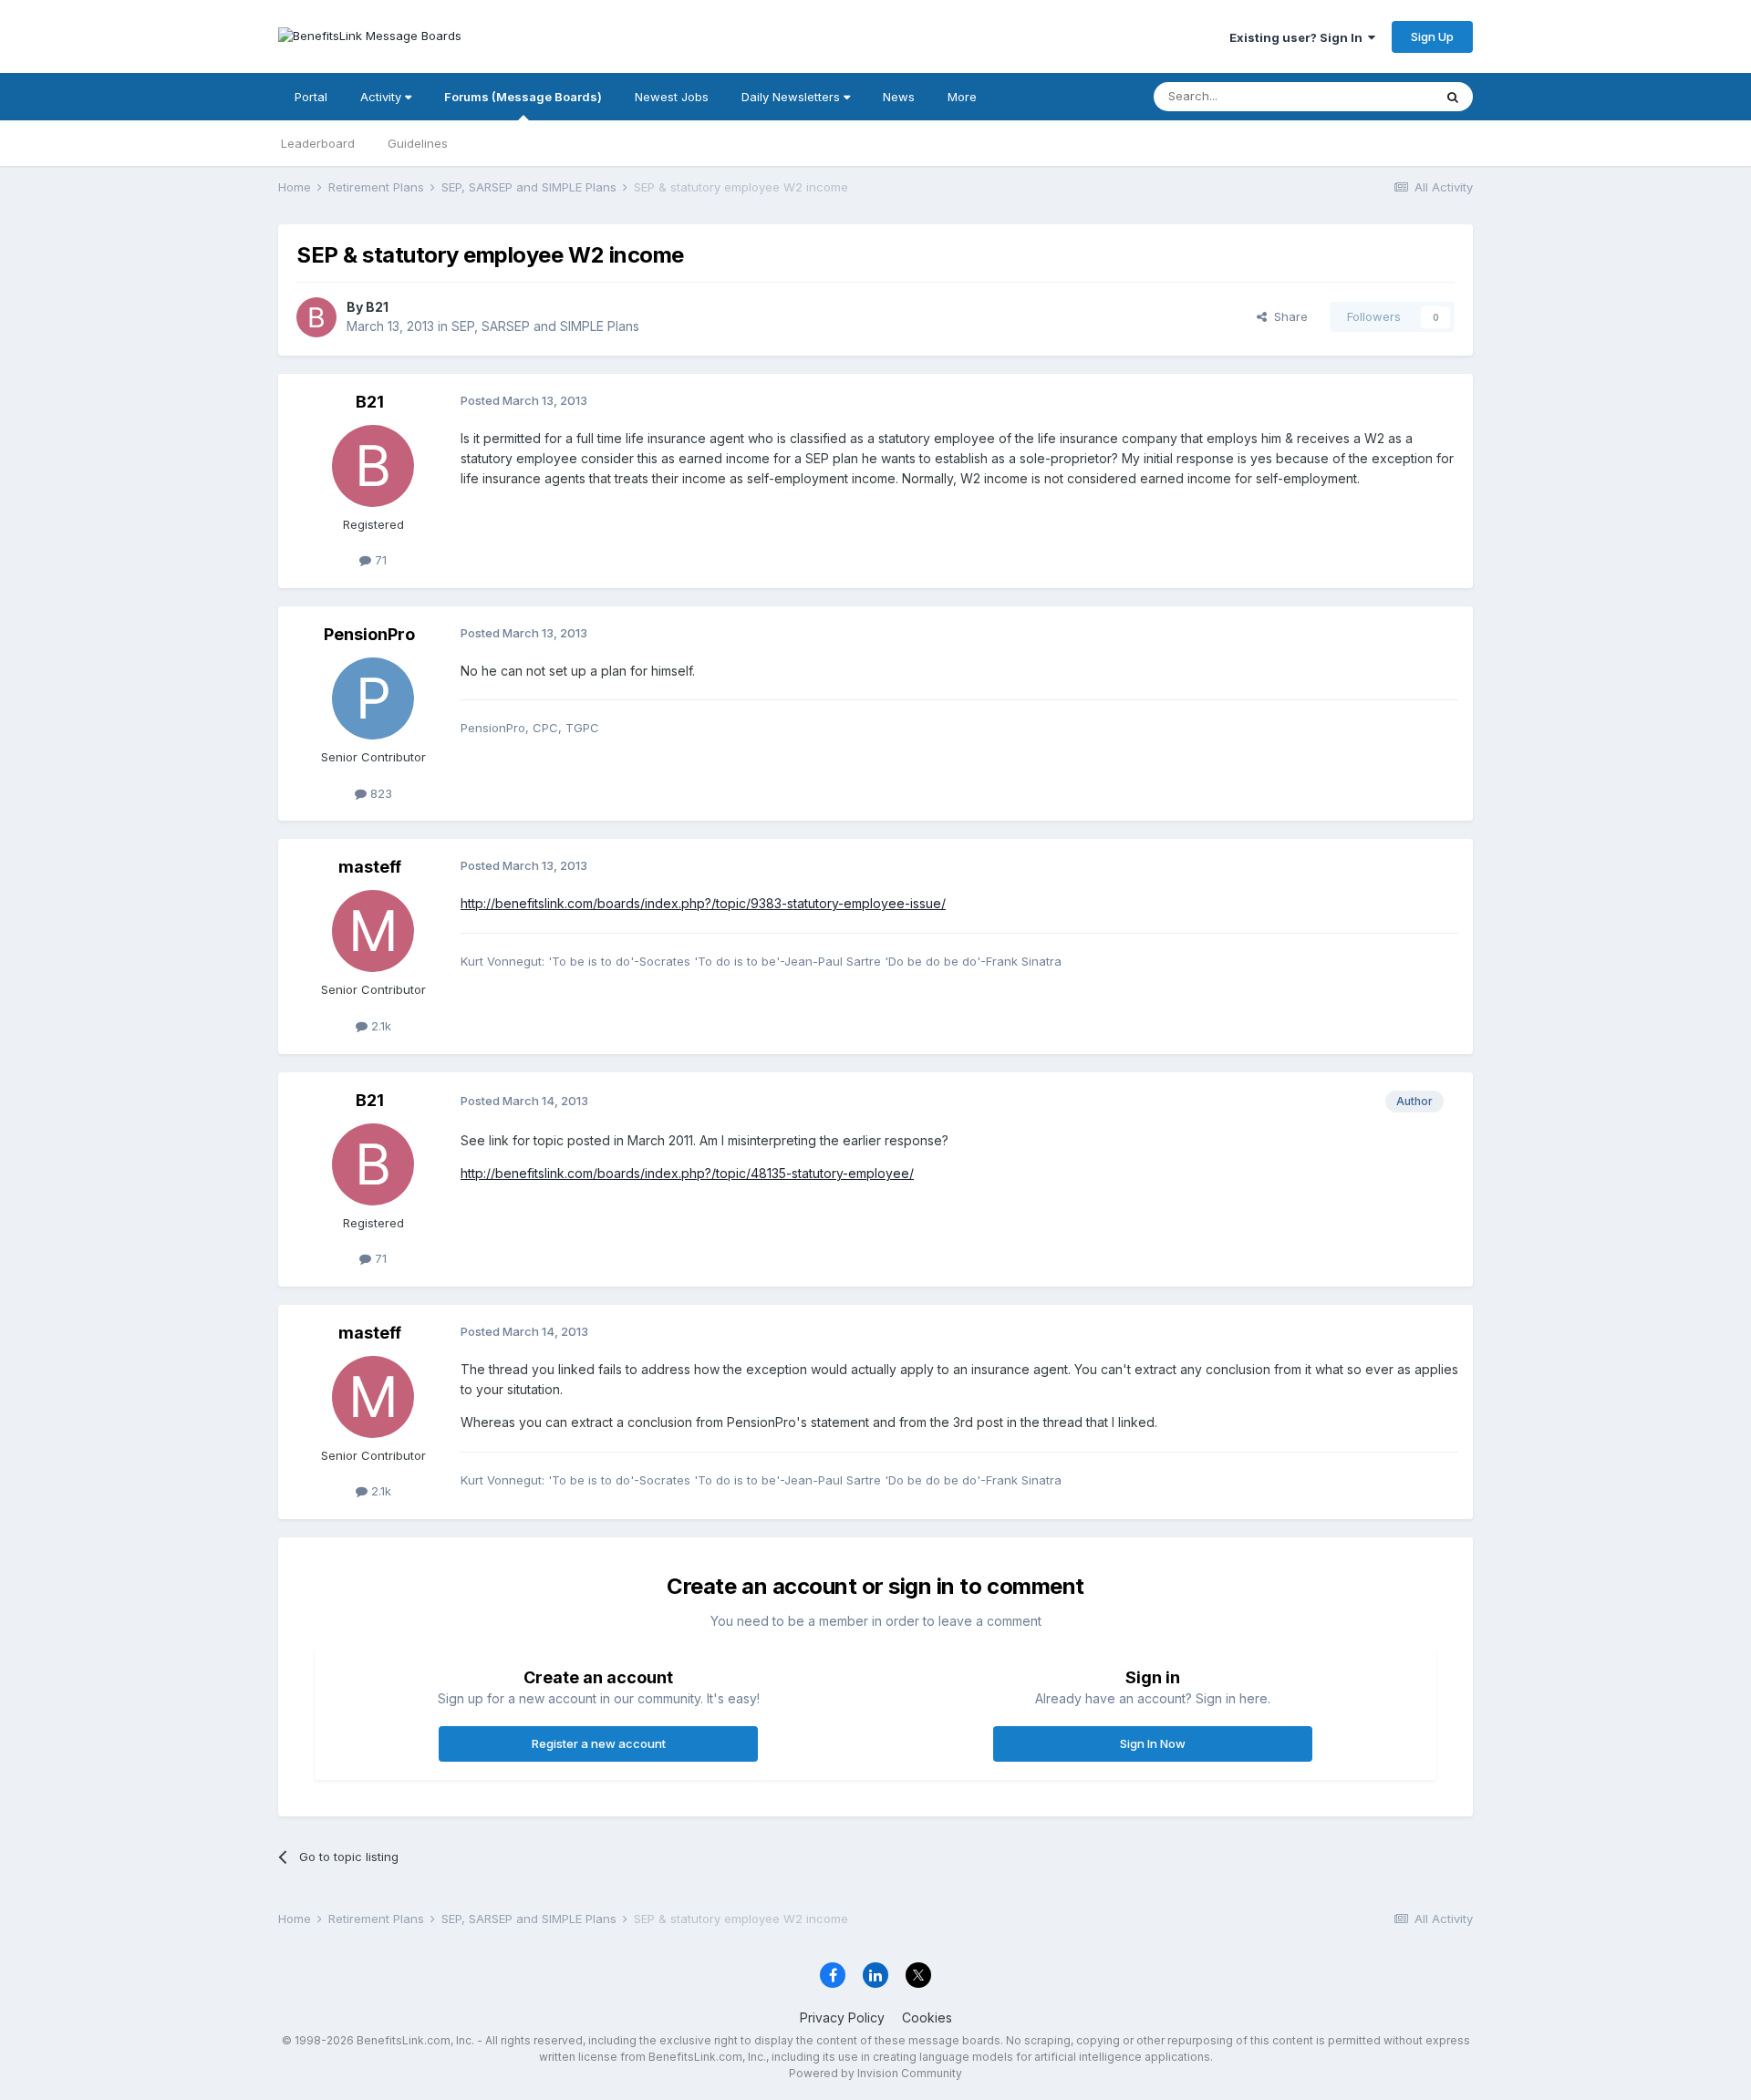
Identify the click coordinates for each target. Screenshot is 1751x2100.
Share (1287, 316)
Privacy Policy (842, 2017)
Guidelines (418, 143)
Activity (383, 97)
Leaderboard (318, 143)
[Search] (1453, 97)
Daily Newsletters (793, 97)
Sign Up (1432, 36)
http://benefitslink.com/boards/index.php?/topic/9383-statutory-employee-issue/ (703, 903)
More (962, 97)
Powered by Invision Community (875, 2073)
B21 (377, 307)
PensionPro (369, 634)
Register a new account (599, 1743)
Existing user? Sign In (1299, 37)
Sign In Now (1153, 1743)
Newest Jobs (672, 97)
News (899, 97)
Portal (311, 97)
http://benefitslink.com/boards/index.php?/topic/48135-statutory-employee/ (687, 1173)
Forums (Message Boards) (523, 97)
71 (379, 560)
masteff (370, 867)
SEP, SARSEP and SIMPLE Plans (545, 326)
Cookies (927, 2017)
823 (379, 793)
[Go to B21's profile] (316, 317)
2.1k (379, 1026)
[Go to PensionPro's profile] (373, 698)
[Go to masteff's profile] (373, 931)
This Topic (1379, 96)
